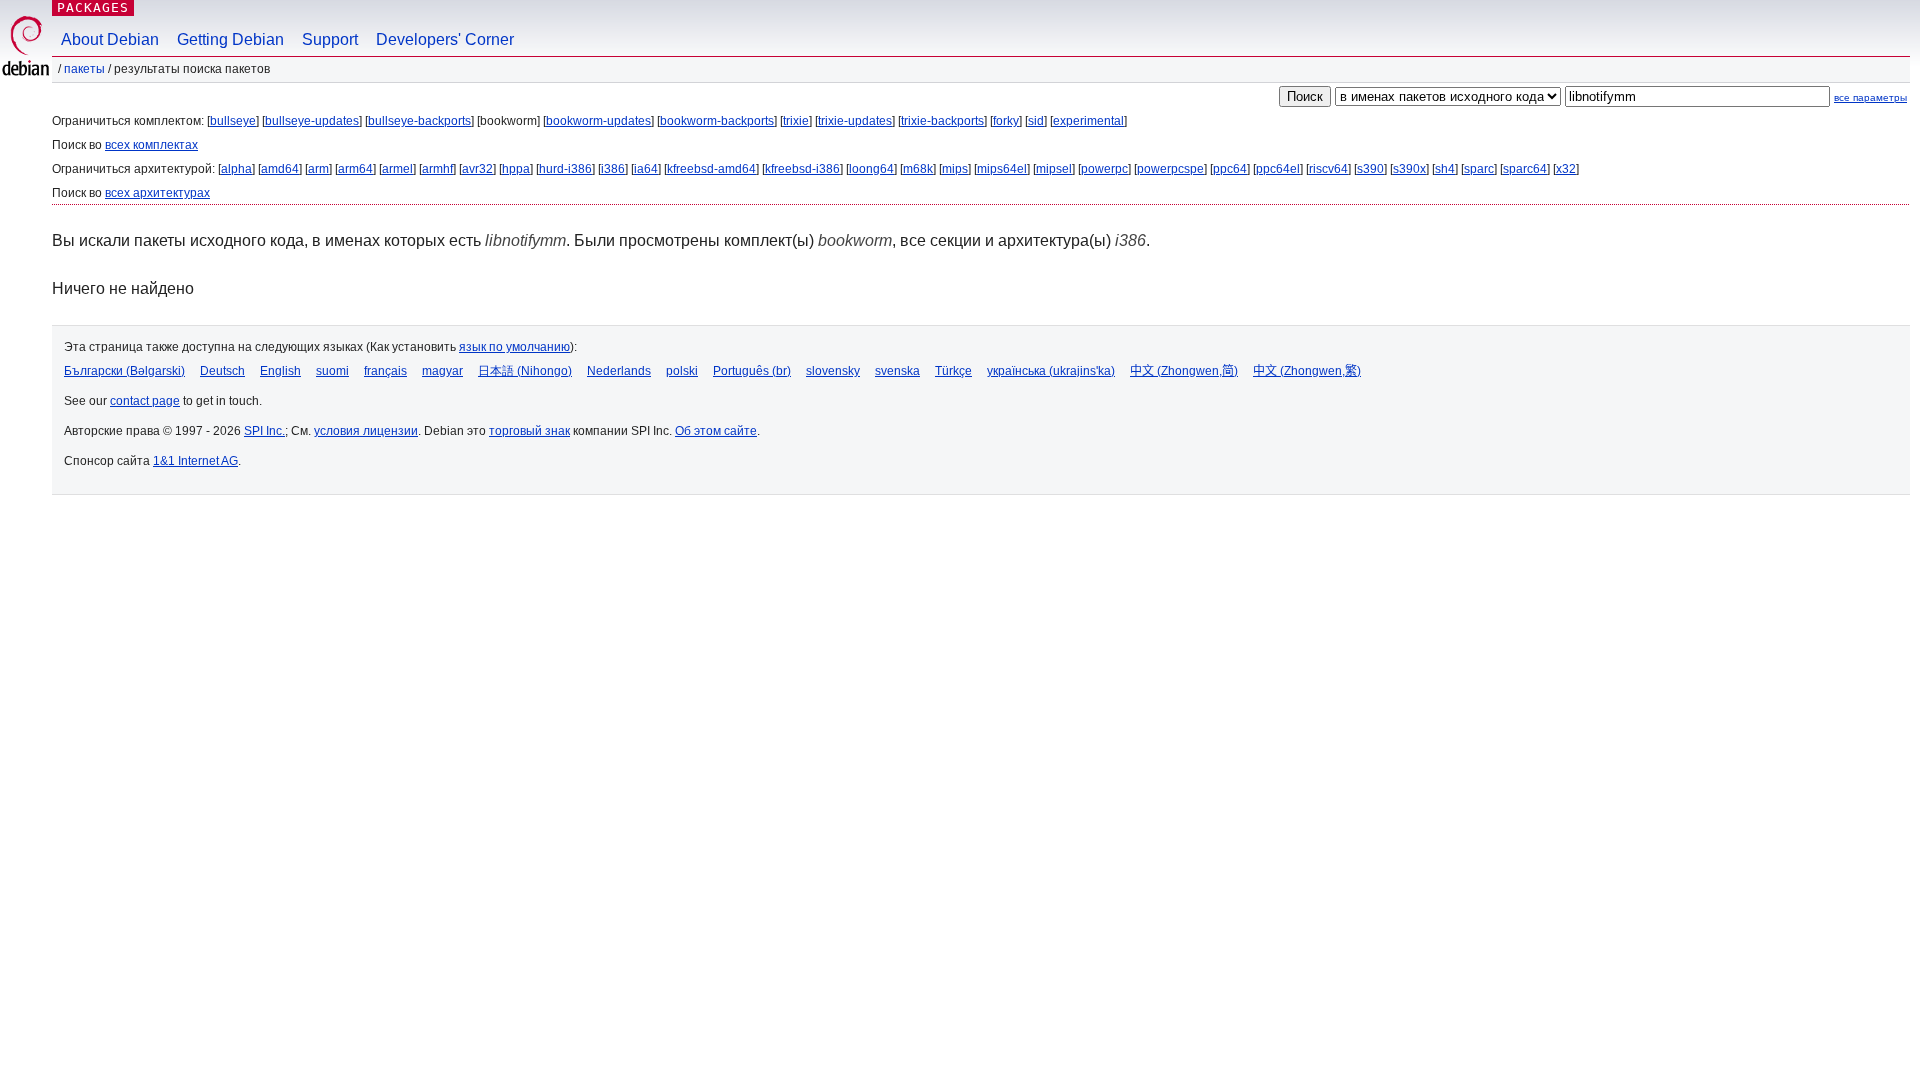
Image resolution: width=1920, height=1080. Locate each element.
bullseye (233, 121)
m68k (918, 169)
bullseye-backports (419, 121)
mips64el (1002, 169)
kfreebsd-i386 (802, 169)
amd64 (280, 169)
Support (330, 39)
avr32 (477, 169)
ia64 (646, 169)
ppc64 (1230, 169)
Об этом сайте (716, 431)
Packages (93, 7)
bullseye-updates (312, 121)
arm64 (355, 169)
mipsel (1054, 169)
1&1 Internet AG (195, 461)
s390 (1370, 169)
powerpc (1104, 169)
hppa (516, 169)
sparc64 (1525, 169)
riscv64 (1328, 169)
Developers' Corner (445, 39)
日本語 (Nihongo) (525, 371)
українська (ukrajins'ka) (1051, 371)
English (280, 371)
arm (318, 169)
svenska (897, 371)
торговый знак (529, 431)
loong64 (871, 169)
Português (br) (752, 371)
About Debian (110, 39)
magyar (442, 371)
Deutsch (222, 371)
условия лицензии (366, 431)
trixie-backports (942, 121)
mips (955, 169)
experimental (1088, 121)
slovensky (833, 371)
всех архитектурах (157, 193)
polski (682, 371)
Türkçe (953, 371)
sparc (1479, 169)
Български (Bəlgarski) (124, 371)
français (385, 371)
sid (1036, 121)
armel (397, 169)
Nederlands (619, 371)
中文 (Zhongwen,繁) (1307, 371)
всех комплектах (151, 145)
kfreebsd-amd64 (711, 169)
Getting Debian (230, 39)
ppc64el (1278, 169)
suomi (332, 371)
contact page (145, 401)
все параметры (1870, 97)
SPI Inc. (264, 431)
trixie (796, 121)
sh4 (1445, 169)
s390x (1409, 169)
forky (1006, 121)
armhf (437, 169)
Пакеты (84, 69)
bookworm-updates (598, 121)
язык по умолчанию (514, 347)
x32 (1566, 169)
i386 (613, 169)
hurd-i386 (565, 169)
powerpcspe (1170, 169)
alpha (236, 169)
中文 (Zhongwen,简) (1184, 371)
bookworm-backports (717, 121)
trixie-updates (855, 121)
